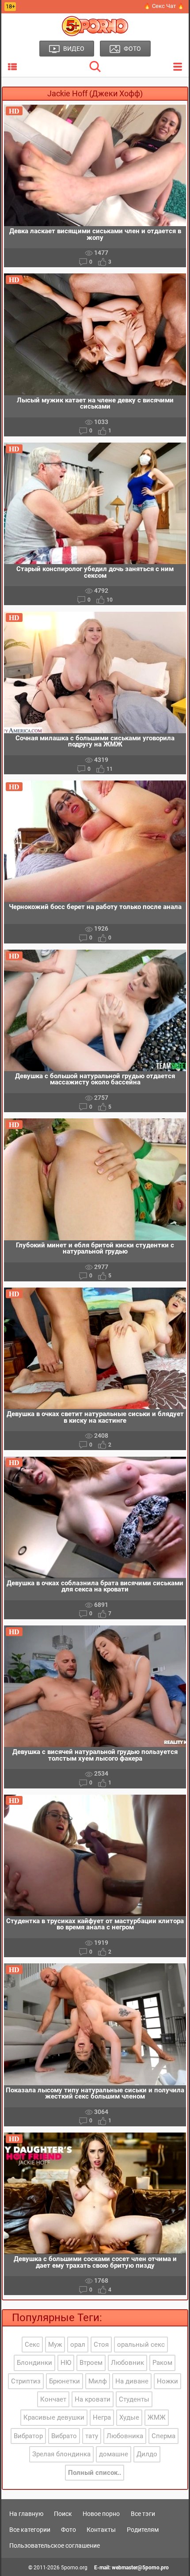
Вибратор (28, 2436)
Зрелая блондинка (61, 2454)
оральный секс (141, 2345)
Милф (98, 2381)
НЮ (66, 2363)
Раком (162, 2363)
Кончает (53, 2399)
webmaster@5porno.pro (140, 2568)
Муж (55, 2345)
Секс (32, 2345)
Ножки (167, 2381)
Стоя (101, 2345)
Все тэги (143, 2514)
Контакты (101, 2530)
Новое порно (101, 2514)
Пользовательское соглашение (55, 2546)
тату (92, 2436)
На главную (26, 2514)
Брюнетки (65, 2381)
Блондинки (34, 2363)
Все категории (30, 2530)
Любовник (127, 2363)
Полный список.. (95, 2473)
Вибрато (64, 2436)
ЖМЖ (157, 2417)
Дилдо (147, 2454)
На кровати (93, 2399)
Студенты (134, 2399)
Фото (68, 2530)
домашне (114, 2454)
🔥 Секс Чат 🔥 (164, 6)
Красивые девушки (54, 2417)
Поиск (63, 2514)
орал (78, 2345)
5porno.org (74, 2568)
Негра (102, 2417)
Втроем (91, 2363)
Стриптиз (26, 2381)
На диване (132, 2381)
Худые (129, 2417)
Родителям (143, 2530)
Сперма (163, 2436)
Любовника (125, 2436)
